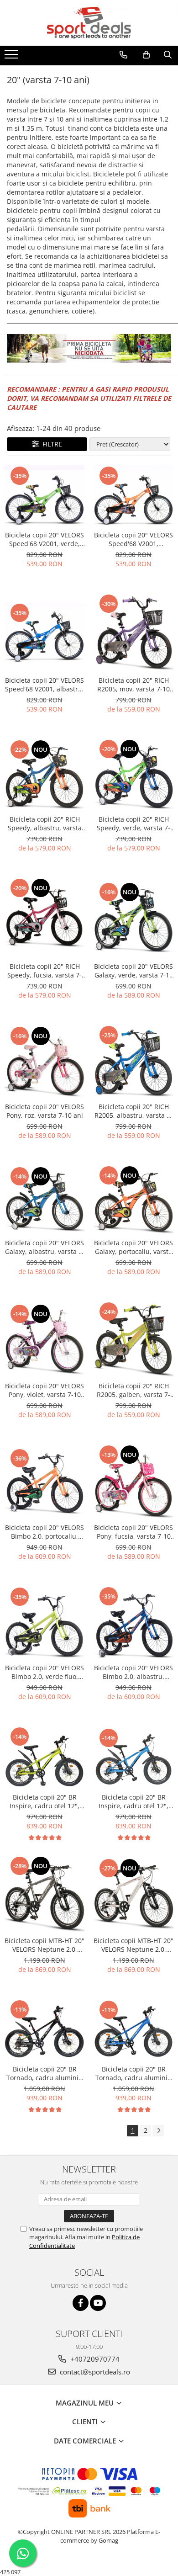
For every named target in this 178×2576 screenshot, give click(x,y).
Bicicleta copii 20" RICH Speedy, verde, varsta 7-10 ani (133, 823)
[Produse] (13, 57)
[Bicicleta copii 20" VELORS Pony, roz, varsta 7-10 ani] (44, 1061)
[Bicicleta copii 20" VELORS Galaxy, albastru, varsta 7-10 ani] (44, 1199)
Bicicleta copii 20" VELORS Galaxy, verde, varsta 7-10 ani (133, 971)
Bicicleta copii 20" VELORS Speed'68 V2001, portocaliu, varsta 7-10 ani (133, 539)
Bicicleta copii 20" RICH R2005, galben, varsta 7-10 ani (133, 1390)
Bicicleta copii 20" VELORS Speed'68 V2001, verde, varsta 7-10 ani (44, 539)
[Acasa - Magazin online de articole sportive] (89, 23)
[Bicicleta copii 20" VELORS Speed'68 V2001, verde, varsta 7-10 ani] (44, 496)
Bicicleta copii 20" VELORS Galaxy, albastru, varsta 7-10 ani (45, 1247)
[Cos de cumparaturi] (146, 55)
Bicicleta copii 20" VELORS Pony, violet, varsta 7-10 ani (44, 1390)
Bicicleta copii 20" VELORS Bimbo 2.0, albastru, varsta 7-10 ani (133, 1672)
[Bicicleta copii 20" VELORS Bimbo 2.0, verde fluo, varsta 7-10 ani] (44, 1623)
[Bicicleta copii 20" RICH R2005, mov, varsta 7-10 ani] (133, 632)
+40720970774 (94, 2359)
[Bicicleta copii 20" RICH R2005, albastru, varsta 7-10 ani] (133, 1061)
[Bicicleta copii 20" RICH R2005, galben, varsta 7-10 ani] (133, 1339)
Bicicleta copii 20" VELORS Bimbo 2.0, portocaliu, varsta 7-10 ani (44, 1532)
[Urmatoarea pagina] (158, 2131)
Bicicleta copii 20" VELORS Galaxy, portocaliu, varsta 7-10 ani (133, 1247)
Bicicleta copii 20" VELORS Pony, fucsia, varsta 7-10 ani (133, 1532)
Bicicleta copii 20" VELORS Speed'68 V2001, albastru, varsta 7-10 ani (44, 685)
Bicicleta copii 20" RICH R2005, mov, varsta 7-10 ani (133, 685)
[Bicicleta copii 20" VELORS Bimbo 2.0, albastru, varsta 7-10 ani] (133, 1623)
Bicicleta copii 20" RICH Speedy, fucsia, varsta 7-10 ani (44, 971)
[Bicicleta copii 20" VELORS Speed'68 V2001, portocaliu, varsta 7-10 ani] (133, 496)
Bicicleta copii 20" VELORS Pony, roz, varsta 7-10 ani (44, 1111)
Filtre (50, 444)
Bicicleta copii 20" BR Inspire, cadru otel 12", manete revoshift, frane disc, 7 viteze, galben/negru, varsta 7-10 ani (44, 1801)
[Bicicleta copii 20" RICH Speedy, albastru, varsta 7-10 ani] (44, 775)
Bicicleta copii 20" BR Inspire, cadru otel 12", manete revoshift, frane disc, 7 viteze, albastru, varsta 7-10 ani (134, 1801)
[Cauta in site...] (168, 55)
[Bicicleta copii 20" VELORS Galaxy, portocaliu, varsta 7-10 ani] (133, 1199)
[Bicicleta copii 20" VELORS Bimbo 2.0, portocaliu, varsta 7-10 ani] (44, 1481)
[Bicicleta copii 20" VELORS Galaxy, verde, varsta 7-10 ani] (133, 918)
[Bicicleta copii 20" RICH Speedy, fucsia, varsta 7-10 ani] (44, 917)
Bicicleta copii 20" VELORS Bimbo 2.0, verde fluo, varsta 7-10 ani (44, 1672)
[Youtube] (98, 2303)
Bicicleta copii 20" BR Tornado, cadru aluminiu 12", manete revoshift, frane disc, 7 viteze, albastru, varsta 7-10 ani (133, 2073)
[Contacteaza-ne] (123, 55)
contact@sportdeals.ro (94, 2372)
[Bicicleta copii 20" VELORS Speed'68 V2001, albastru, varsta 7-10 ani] (44, 632)
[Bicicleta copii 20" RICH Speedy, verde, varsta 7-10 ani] (133, 775)
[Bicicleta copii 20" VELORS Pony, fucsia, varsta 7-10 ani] (133, 1481)
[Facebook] (81, 2303)
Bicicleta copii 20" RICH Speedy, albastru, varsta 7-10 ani (45, 823)
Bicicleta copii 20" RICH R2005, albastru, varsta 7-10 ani (133, 1111)
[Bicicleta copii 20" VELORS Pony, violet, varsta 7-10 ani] (44, 1339)
